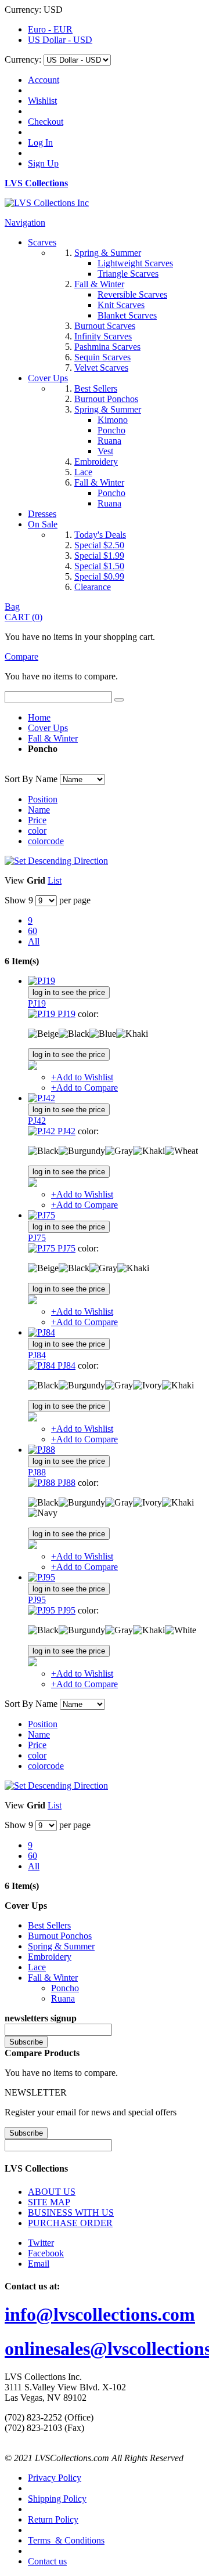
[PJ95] (42, 1577)
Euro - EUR (50, 29)
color (37, 831)
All (34, 941)
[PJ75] (42, 1215)
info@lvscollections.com (100, 2314)
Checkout (46, 122)
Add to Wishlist (82, 1077)
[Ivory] (147, 1385)
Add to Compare (84, 1088)
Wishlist (42, 101)
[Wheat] (181, 1151)
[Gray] (119, 1151)
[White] (181, 1630)
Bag (12, 607)
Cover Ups (48, 728)
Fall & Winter (53, 738)
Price (37, 820)
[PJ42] (42, 1098)
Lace (37, 1967)
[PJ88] (42, 1450)
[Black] (74, 1034)
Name (39, 810)
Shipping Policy (57, 2499)
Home (39, 717)
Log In (40, 142)
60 (33, 931)
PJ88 (37, 1472)
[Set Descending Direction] (56, 861)
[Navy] (43, 1513)
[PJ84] (42, 1332)
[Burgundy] (82, 1151)
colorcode (46, 841)
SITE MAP (49, 2202)
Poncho (65, 1988)
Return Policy (53, 2519)
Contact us (47, 2561)
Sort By (19, 779)
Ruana (63, 1998)
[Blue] (103, 1034)
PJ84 (37, 1355)
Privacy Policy (55, 2478)
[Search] (119, 700)
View (15, 880)
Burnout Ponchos (60, 1936)
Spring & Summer (61, 1946)
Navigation (25, 222)
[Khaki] (132, 1034)
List (55, 880)
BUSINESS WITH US (71, 2213)
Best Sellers (49, 1925)
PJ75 (37, 1238)
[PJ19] (42, 981)
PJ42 (37, 1121)
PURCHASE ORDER (70, 2223)
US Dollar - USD (60, 40)
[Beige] (43, 1034)
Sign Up (43, 163)
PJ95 (37, 1600)
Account (44, 80)
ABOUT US (52, 2192)
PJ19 (37, 1003)
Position (43, 799)
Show (15, 900)
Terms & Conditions (66, 2540)
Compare (21, 656)
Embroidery (50, 1957)
